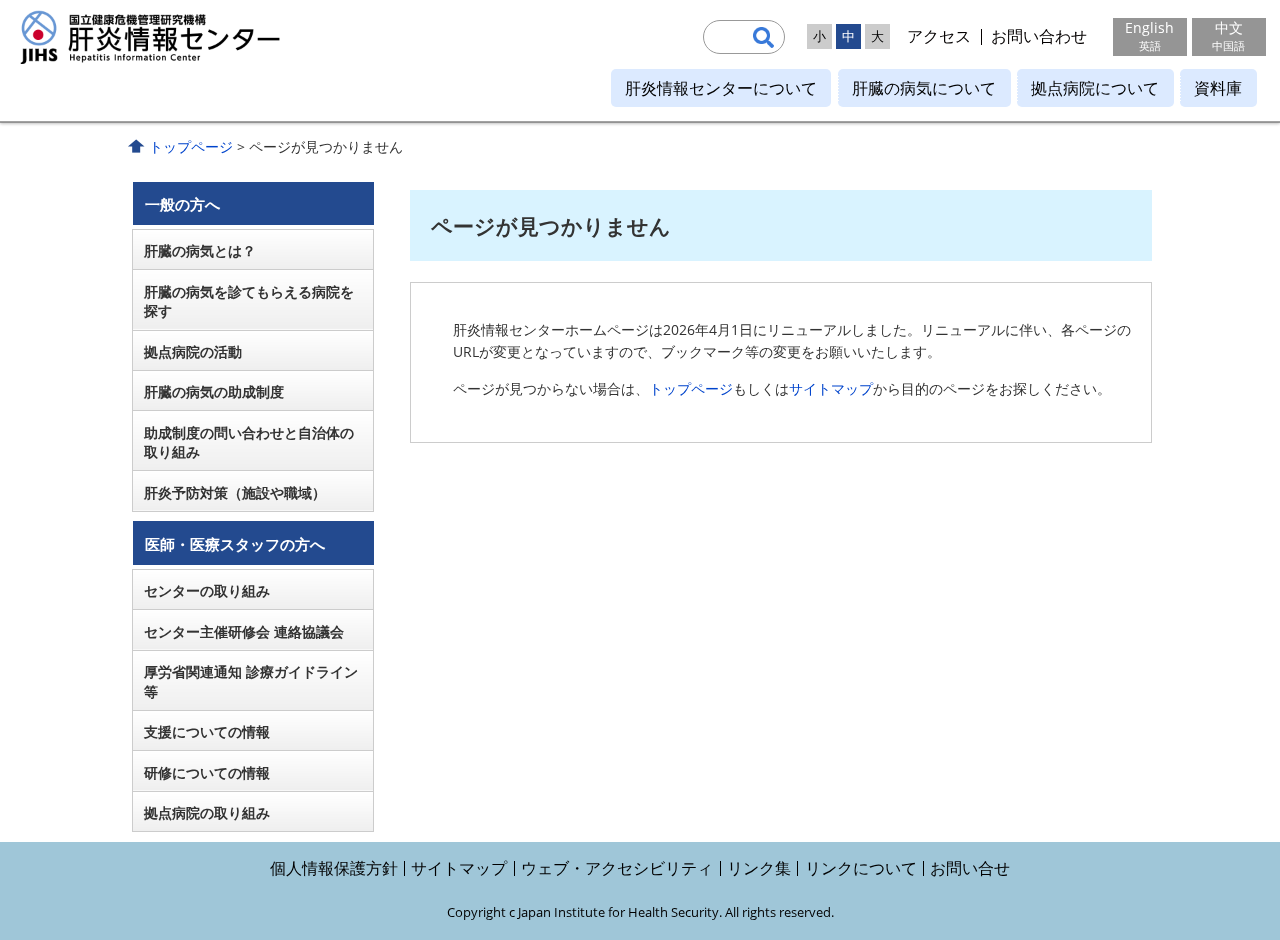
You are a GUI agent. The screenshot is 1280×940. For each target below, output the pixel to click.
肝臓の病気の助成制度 (214, 391)
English (1149, 35)
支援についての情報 (207, 731)
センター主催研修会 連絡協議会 (244, 631)
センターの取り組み (207, 590)
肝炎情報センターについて (721, 88)
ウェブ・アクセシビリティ (617, 868)
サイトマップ (831, 388)
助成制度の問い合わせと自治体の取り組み (249, 442)
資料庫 (1218, 88)
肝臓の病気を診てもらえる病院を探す (249, 301)
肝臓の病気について (924, 88)
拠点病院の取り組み (207, 812)
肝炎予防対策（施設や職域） (235, 492)
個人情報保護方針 (334, 868)
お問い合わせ (1039, 36)
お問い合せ (970, 868)
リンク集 (759, 868)
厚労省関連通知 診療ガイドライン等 (251, 681)
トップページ (191, 146)
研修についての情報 (207, 772)
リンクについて (861, 868)
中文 (1228, 35)
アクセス (939, 36)
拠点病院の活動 (193, 351)
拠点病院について (1095, 88)
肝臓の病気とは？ (200, 250)
